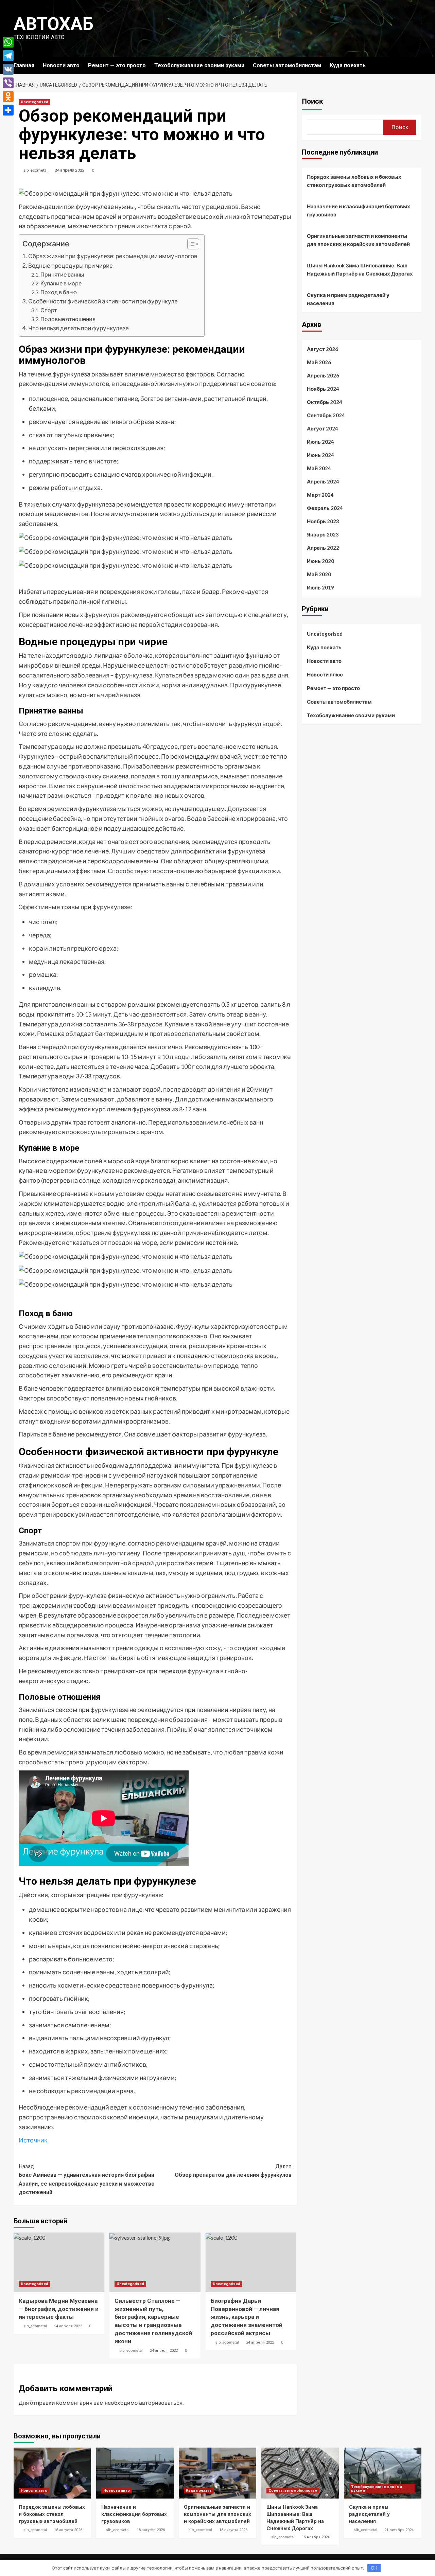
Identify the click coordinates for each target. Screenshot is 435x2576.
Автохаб (54, 24)
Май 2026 (319, 362)
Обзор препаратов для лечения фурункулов (233, 2171)
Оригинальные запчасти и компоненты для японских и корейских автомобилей (358, 240)
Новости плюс (325, 674)
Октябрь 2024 (325, 402)
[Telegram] (8, 56)
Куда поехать (348, 65)
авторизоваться (161, 2403)
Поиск (312, 101)
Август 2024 (323, 428)
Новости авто (61, 65)
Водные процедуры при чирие (71, 266)
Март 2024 (320, 495)
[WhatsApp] (8, 42)
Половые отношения (68, 319)
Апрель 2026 (323, 375)
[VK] (8, 69)
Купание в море (61, 283)
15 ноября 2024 (316, 2537)
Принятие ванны (62, 274)
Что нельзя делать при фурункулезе (79, 328)
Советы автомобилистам (287, 65)
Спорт (49, 310)
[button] (190, 245)
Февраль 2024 (325, 508)
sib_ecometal (36, 170)
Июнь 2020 (320, 561)
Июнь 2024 (320, 455)
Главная (24, 65)
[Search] (417, 65)
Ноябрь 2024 (323, 389)
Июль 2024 (320, 442)
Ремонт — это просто (117, 65)
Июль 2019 (320, 587)
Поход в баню (59, 292)
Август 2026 (323, 349)
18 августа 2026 (68, 2530)
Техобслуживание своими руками (199, 65)
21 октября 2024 (399, 2530)
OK (374, 2568)
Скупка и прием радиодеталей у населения (348, 299)
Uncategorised (34, 102)
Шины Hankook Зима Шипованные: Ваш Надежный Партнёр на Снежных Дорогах (360, 269)
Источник (33, 2140)
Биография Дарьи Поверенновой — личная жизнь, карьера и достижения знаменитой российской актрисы (247, 2317)
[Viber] (8, 83)
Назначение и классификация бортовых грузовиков (359, 210)
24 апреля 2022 (70, 170)
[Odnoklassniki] (8, 96)
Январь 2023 (323, 534)
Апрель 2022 (323, 548)
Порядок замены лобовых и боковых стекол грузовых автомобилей (354, 181)
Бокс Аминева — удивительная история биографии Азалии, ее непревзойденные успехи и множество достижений (87, 2180)
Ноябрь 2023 (323, 521)
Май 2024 (319, 468)
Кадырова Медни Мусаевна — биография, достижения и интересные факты (59, 2309)
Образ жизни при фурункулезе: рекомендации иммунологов (113, 256)
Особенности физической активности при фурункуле (103, 301)
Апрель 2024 (323, 481)
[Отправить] (8, 110)
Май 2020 (319, 574)
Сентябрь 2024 (326, 415)
